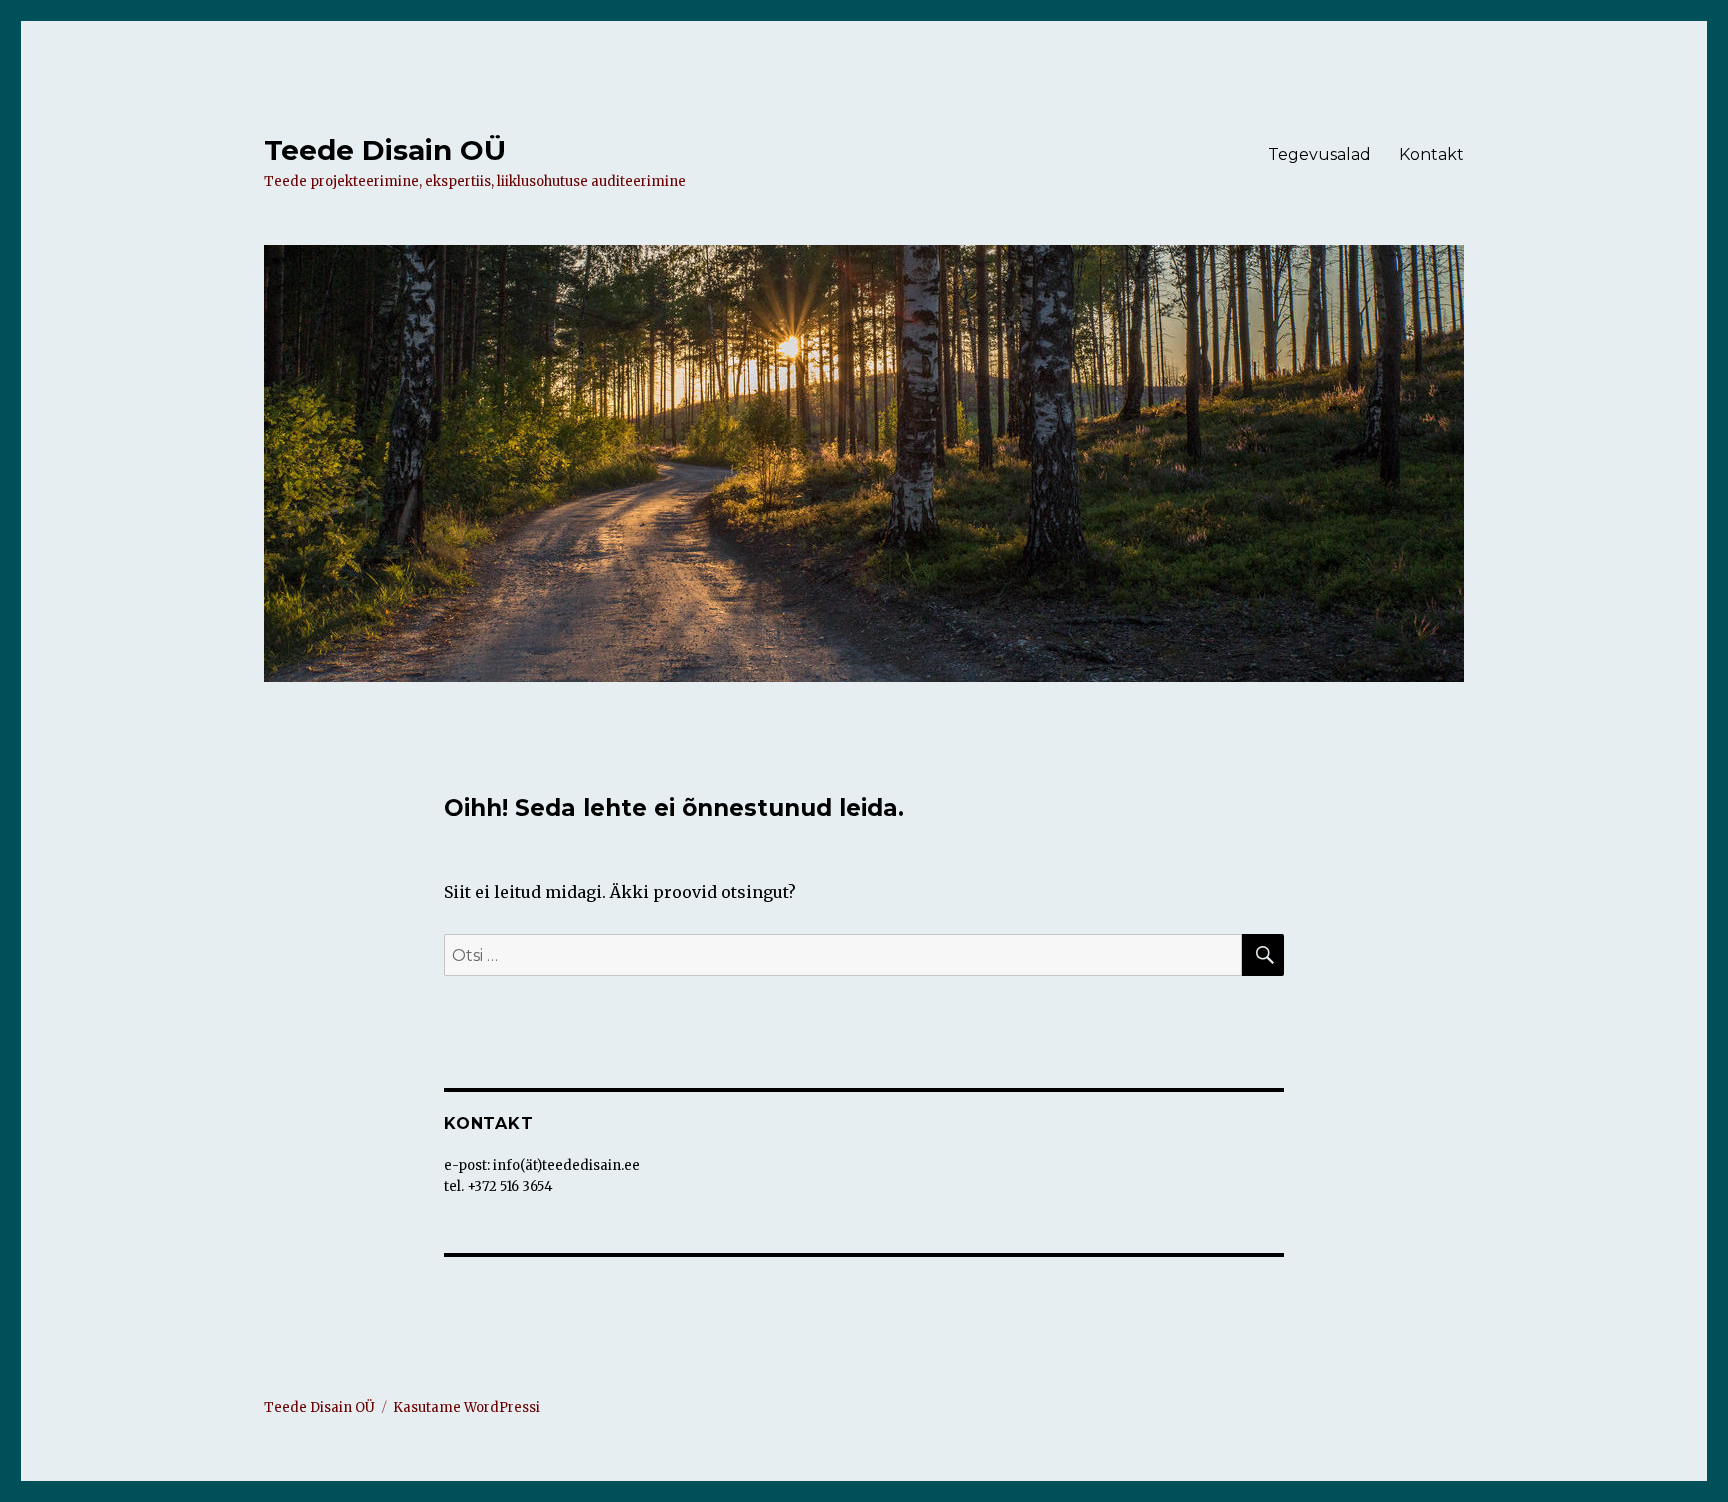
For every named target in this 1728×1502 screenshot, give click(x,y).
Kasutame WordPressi (466, 1407)
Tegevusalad (1319, 154)
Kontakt (1431, 154)
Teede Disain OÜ (385, 150)
